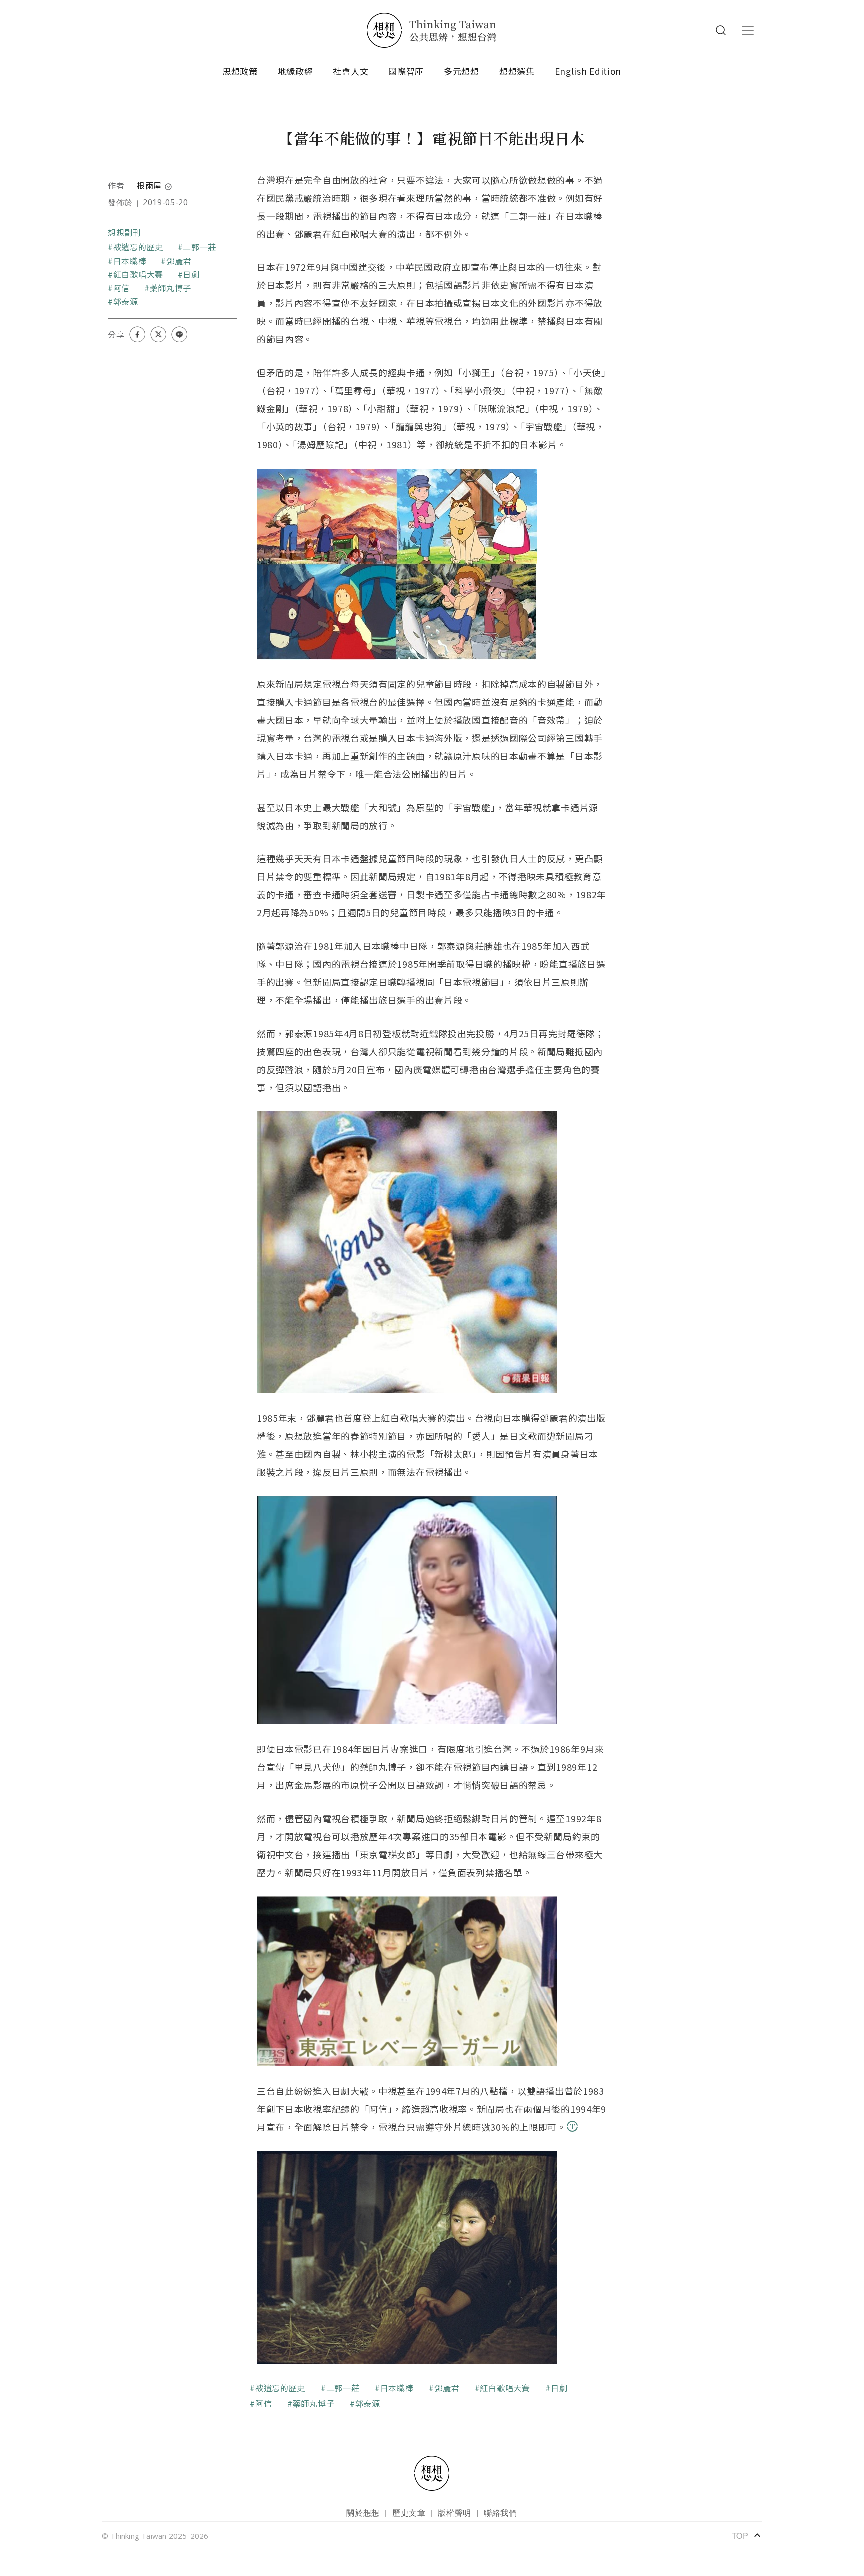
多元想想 (462, 71)
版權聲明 (455, 2513)
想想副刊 (125, 232)
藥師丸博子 (171, 288)
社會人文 (351, 71)
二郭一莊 (200, 247)
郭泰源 (126, 301)
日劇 (191, 274)
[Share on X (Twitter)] (158, 334)
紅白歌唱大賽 (138, 274)
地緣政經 (296, 71)
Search (721, 30)
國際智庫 (406, 71)
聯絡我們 (501, 2513)
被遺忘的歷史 (138, 247)
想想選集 (517, 71)
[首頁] (432, 30)
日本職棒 (130, 261)
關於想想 (363, 2513)
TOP (747, 2535)
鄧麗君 (179, 261)
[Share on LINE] (179, 334)
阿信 (122, 288)
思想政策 (240, 71)
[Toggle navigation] (748, 30)
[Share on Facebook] (137, 334)
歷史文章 (409, 2513)
